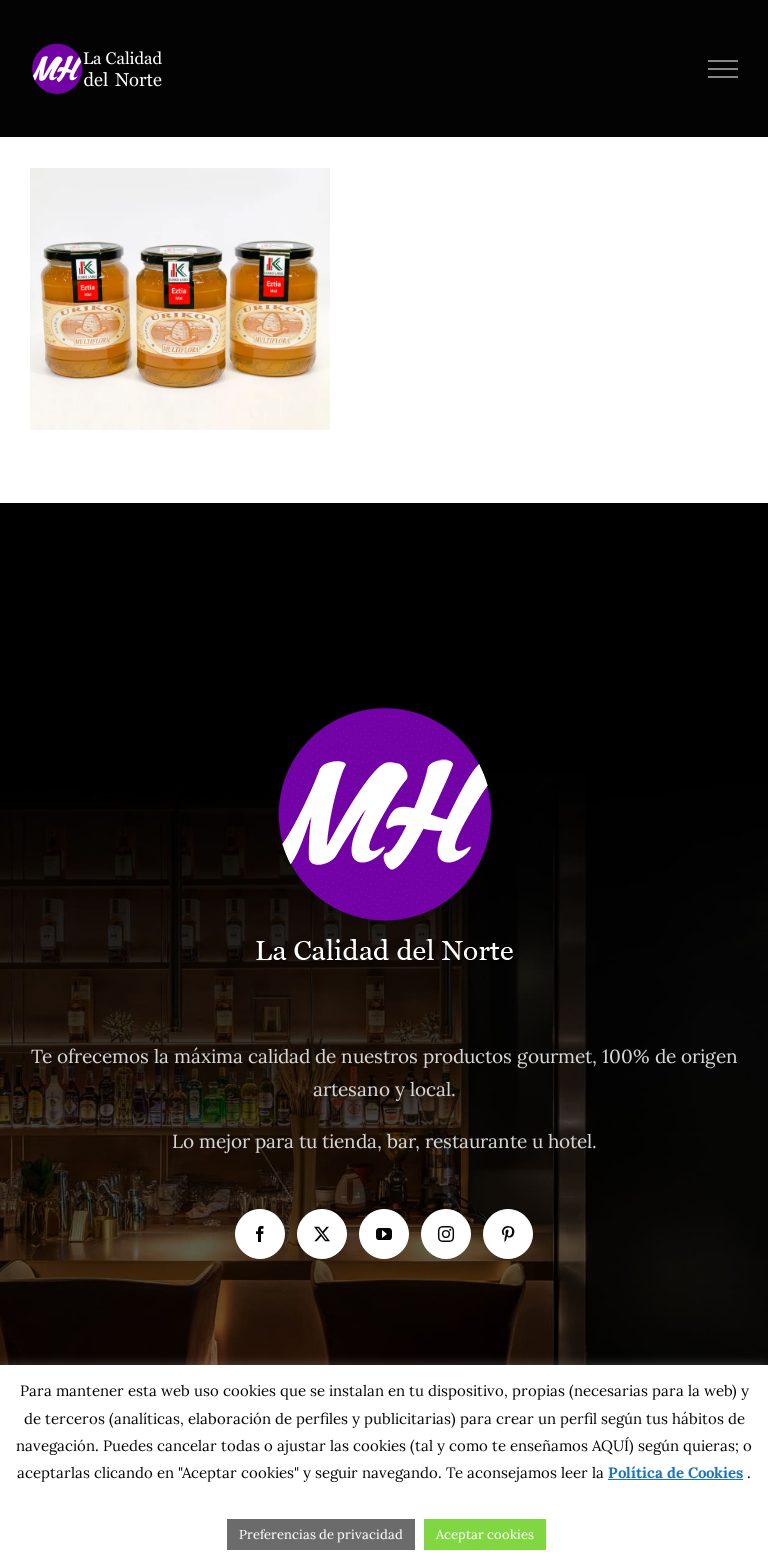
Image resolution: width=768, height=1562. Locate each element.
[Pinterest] (508, 1234)
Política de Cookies (675, 1472)
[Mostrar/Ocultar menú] (723, 69)
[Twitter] (322, 1234)
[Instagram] (446, 1234)
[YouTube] (384, 1234)
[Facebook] (260, 1234)
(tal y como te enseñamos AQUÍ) (520, 1445)
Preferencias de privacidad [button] (321, 1534)
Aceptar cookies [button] (485, 1534)
